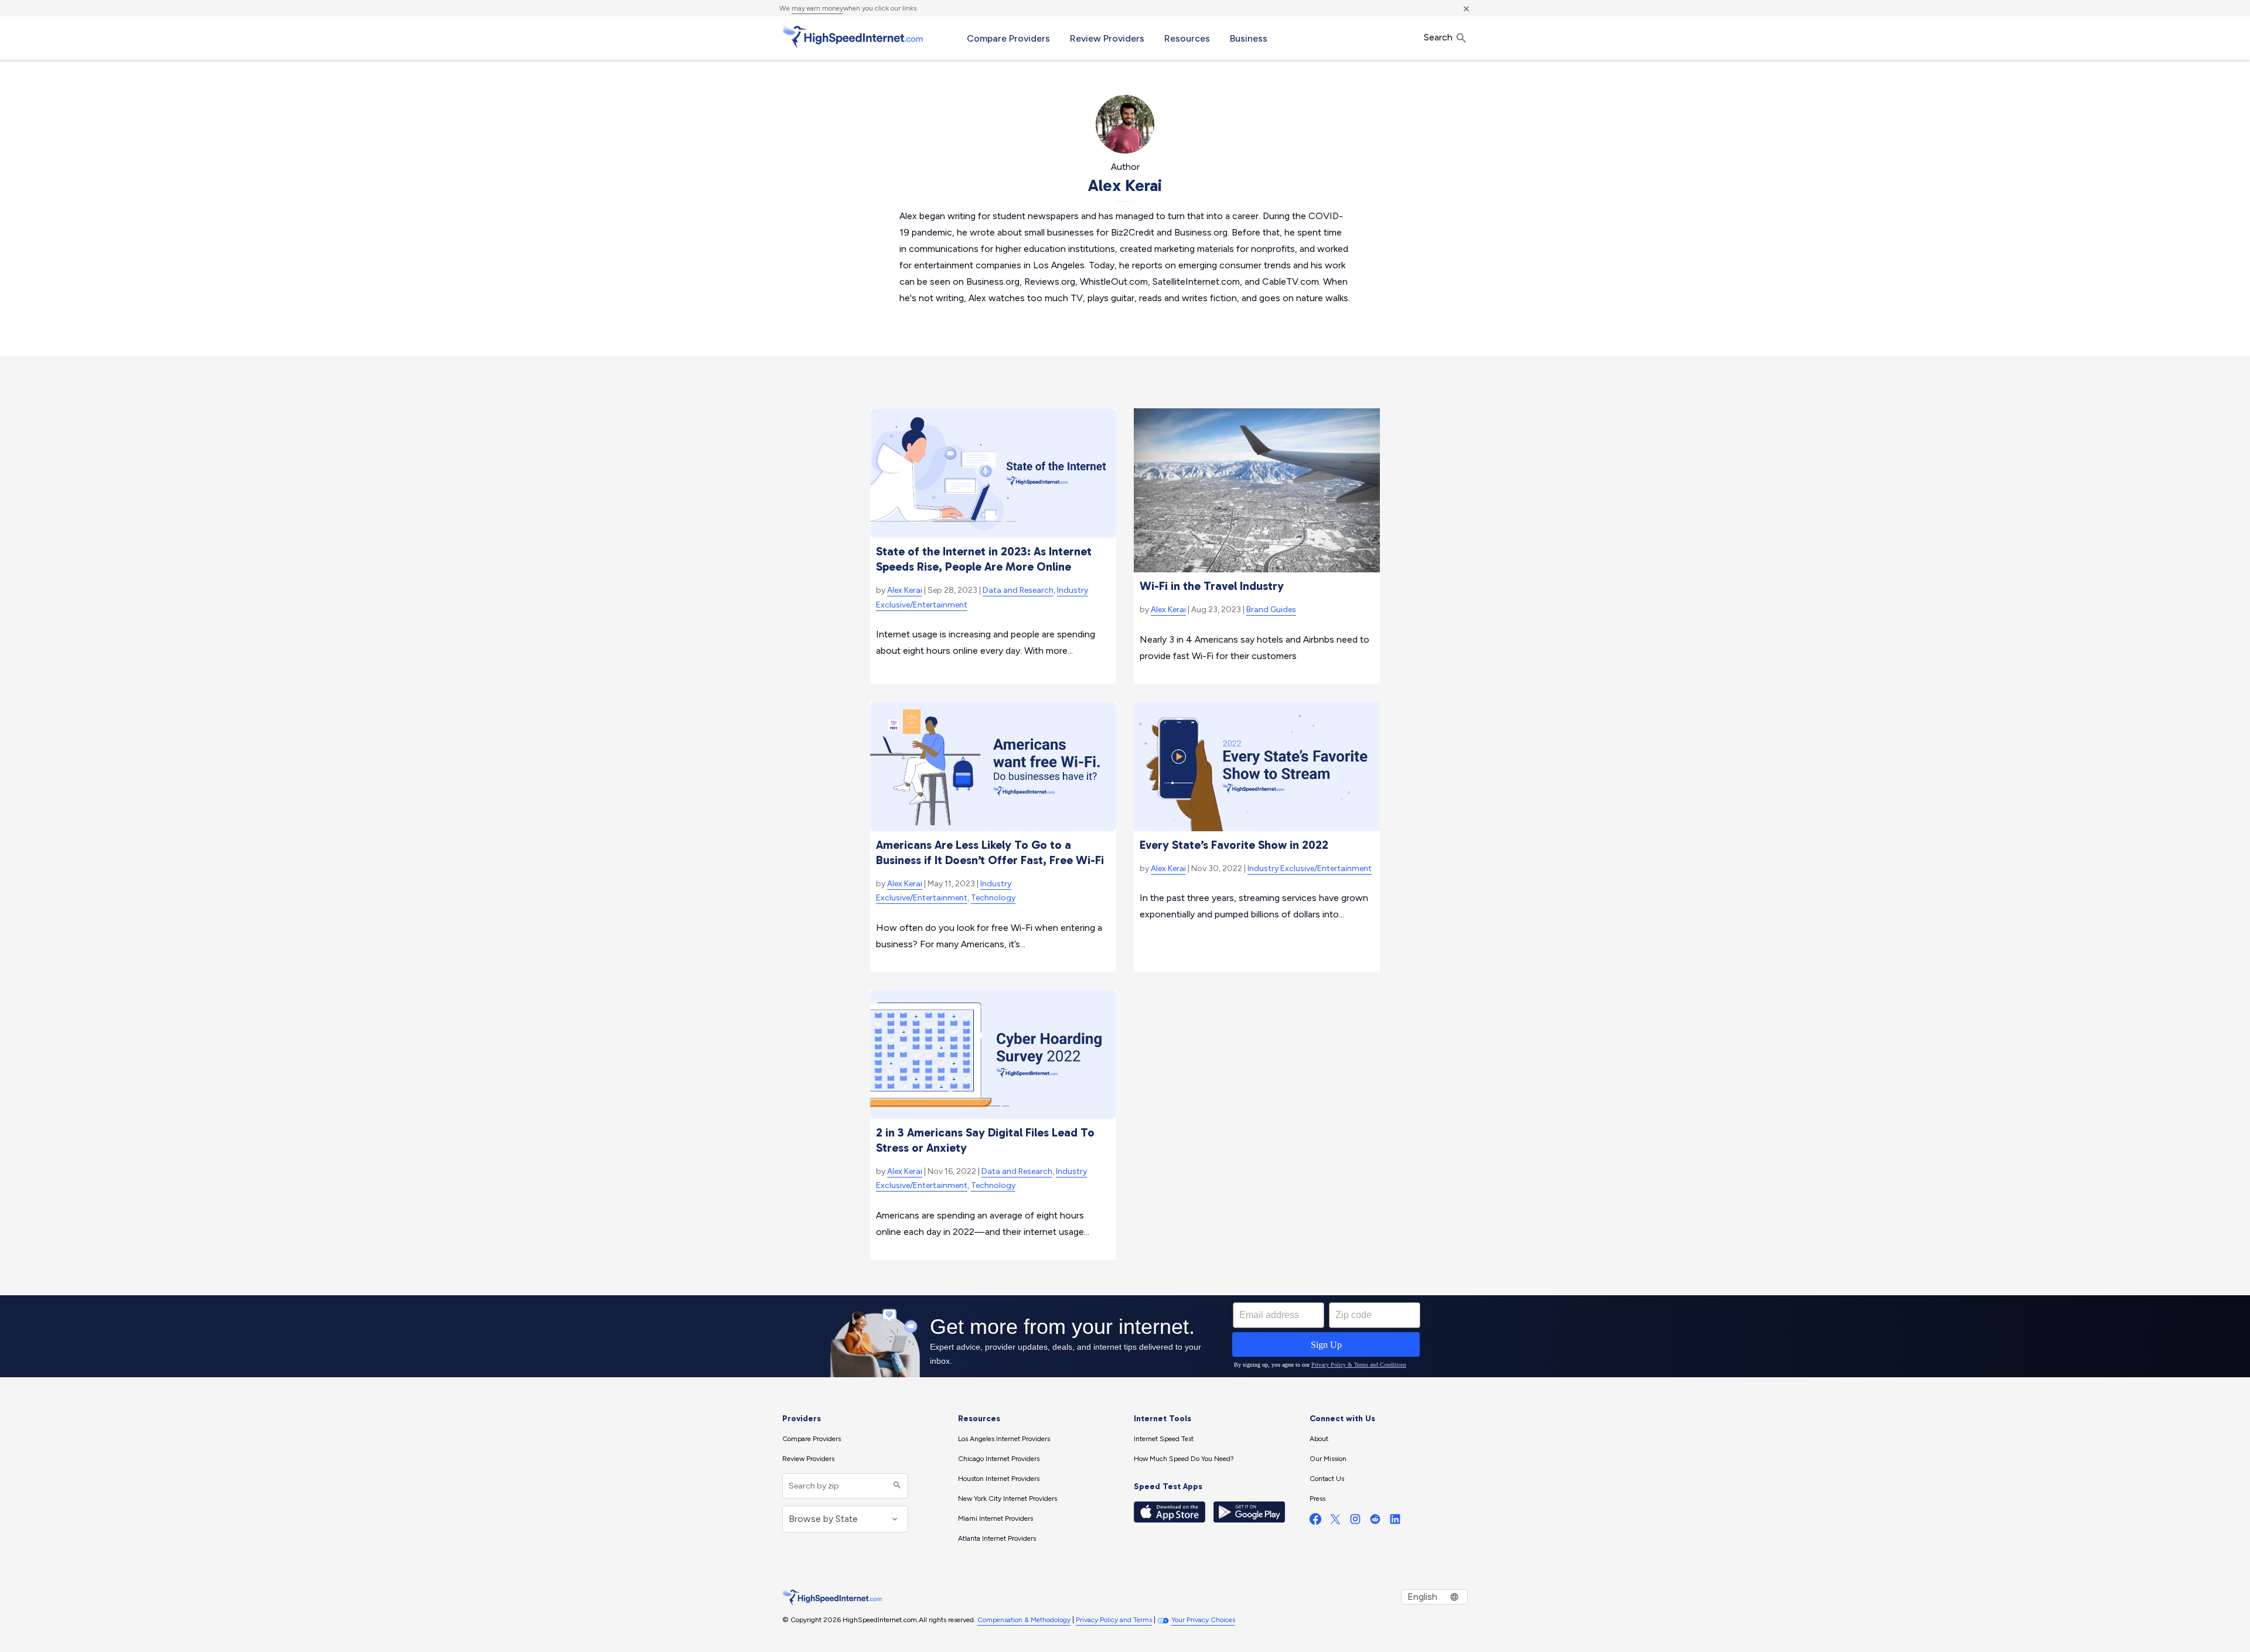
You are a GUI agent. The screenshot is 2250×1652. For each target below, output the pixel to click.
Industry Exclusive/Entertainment (1310, 868)
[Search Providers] (896, 1486)
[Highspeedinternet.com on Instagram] (1355, 1522)
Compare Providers (1008, 38)
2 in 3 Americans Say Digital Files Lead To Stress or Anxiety (985, 1140)
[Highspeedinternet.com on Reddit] (1375, 1522)
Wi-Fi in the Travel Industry (1212, 586)
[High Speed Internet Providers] (853, 37)
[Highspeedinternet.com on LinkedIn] (1395, 1522)
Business (1249, 38)
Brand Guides (1271, 610)
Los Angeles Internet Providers (1004, 1439)
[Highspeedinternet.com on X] (1335, 1522)
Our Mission (1328, 1459)
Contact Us (1327, 1479)
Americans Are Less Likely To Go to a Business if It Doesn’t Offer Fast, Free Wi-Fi (990, 852)
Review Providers (1107, 38)
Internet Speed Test (1164, 1439)
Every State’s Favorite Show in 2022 (1234, 845)
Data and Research (1018, 590)
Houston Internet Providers (999, 1479)
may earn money (817, 8)
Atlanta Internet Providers (997, 1538)
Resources (1187, 38)
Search (1439, 37)
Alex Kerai (905, 590)
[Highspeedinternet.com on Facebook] (1315, 1522)
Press (1317, 1499)
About (1319, 1439)
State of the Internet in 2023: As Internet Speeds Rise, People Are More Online (984, 559)
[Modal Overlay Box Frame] (1125, 1336)
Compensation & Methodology (1024, 1620)
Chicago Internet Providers (999, 1459)
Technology (993, 898)
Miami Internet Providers (996, 1518)
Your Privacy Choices (1203, 1620)
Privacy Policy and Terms (1114, 1620)
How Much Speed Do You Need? (1184, 1459)
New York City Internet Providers (1008, 1499)
